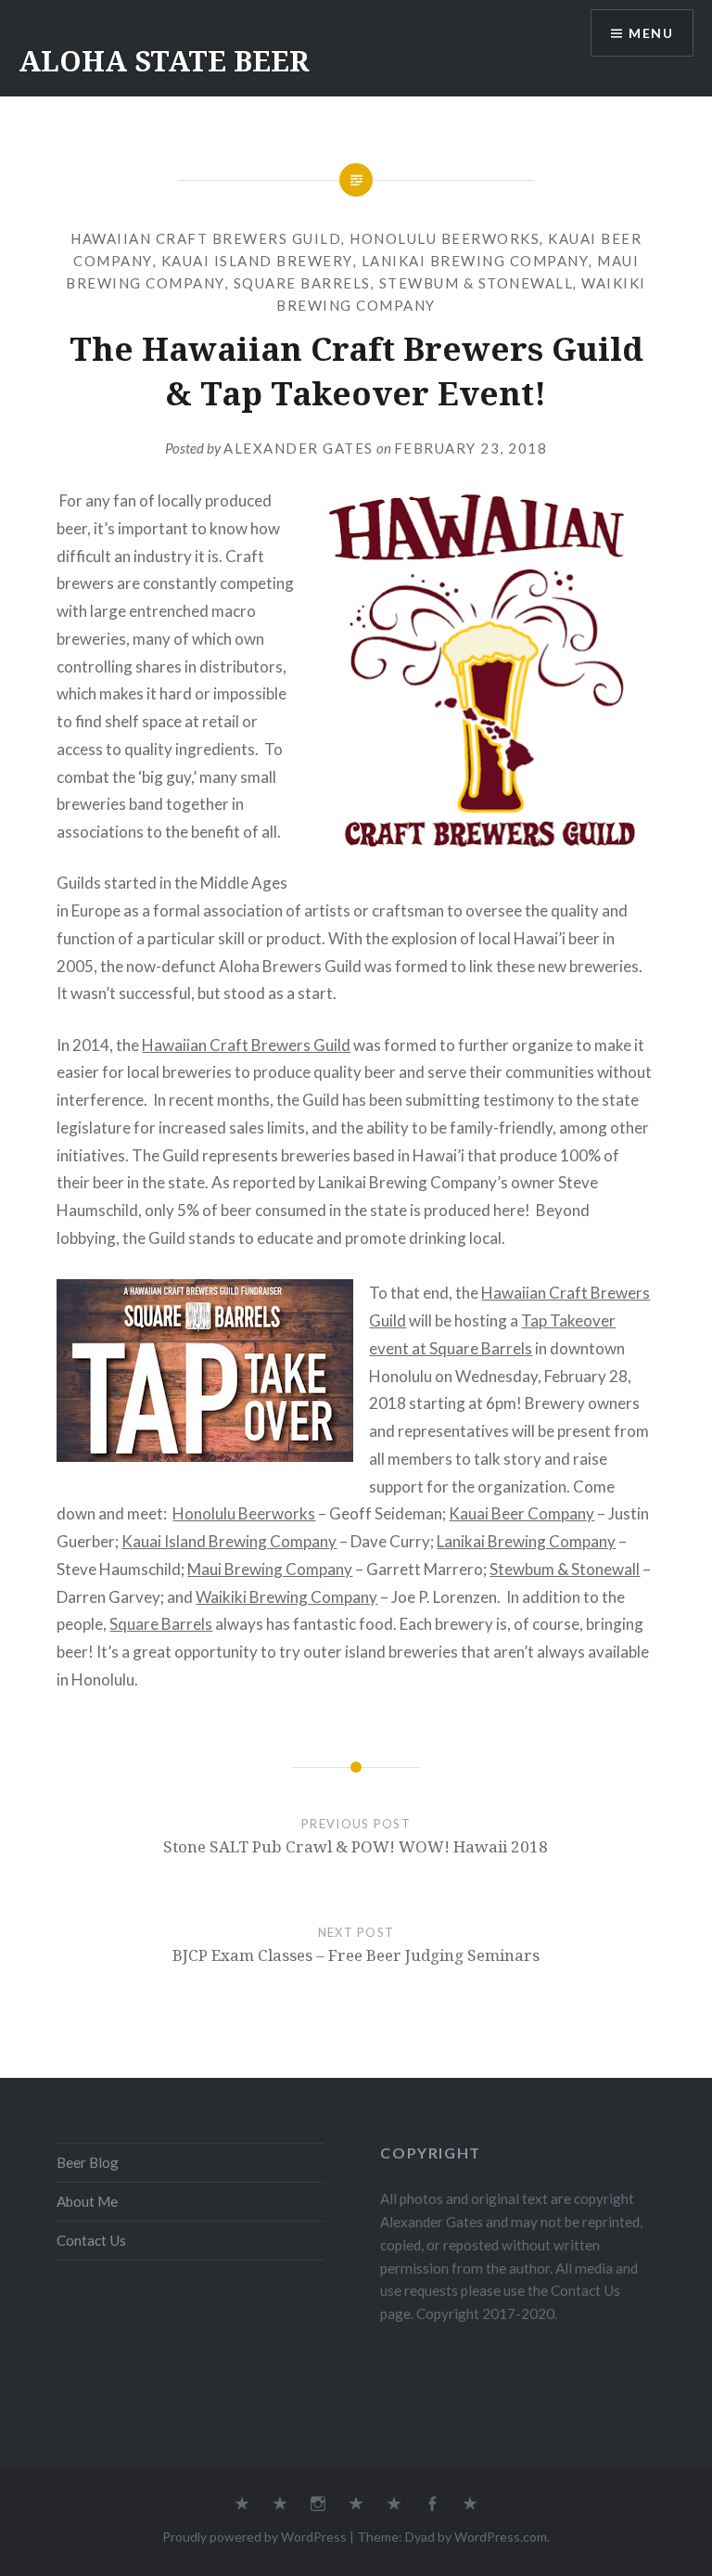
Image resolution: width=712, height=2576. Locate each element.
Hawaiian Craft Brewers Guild (206, 238)
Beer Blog (88, 2162)
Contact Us (91, 2240)
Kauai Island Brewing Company (229, 1541)
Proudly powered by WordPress (254, 2537)
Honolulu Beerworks (445, 238)
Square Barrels (302, 283)
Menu (651, 33)
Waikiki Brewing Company (286, 1597)
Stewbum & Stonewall (477, 283)
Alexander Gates (299, 448)
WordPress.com (501, 2537)
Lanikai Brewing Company (476, 261)
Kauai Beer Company (521, 1513)
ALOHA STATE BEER (164, 61)
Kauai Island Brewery (257, 261)
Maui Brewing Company (270, 1569)
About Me (87, 2201)
